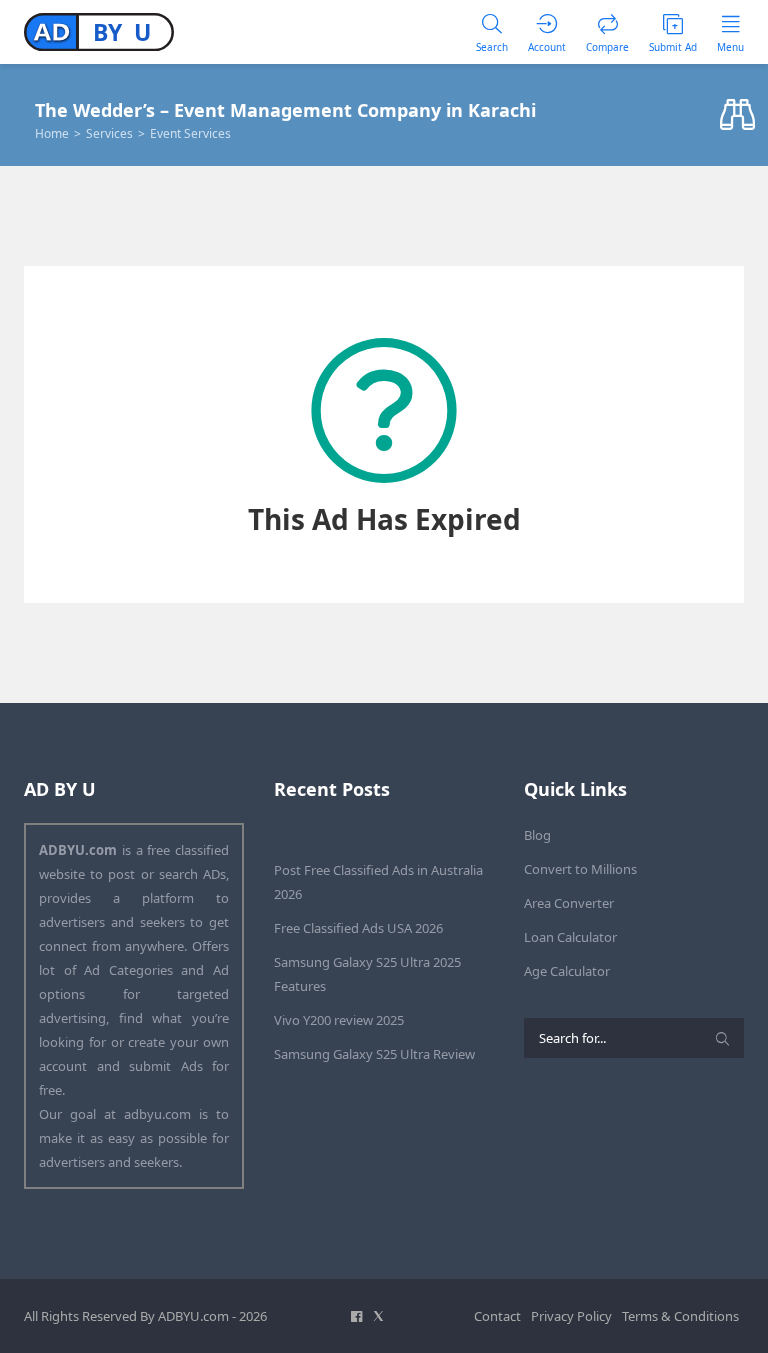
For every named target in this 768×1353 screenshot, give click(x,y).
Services (109, 133)
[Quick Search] (737, 115)
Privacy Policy (571, 1316)
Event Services (190, 133)
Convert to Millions (580, 869)
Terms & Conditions (680, 1316)
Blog (537, 835)
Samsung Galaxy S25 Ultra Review (374, 1054)
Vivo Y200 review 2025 (339, 1020)
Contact (497, 1316)
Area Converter (569, 903)
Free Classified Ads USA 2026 (358, 928)
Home (52, 133)
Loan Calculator (570, 937)
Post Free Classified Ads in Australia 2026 (378, 882)
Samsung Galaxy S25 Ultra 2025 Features (367, 974)
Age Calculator (567, 971)
